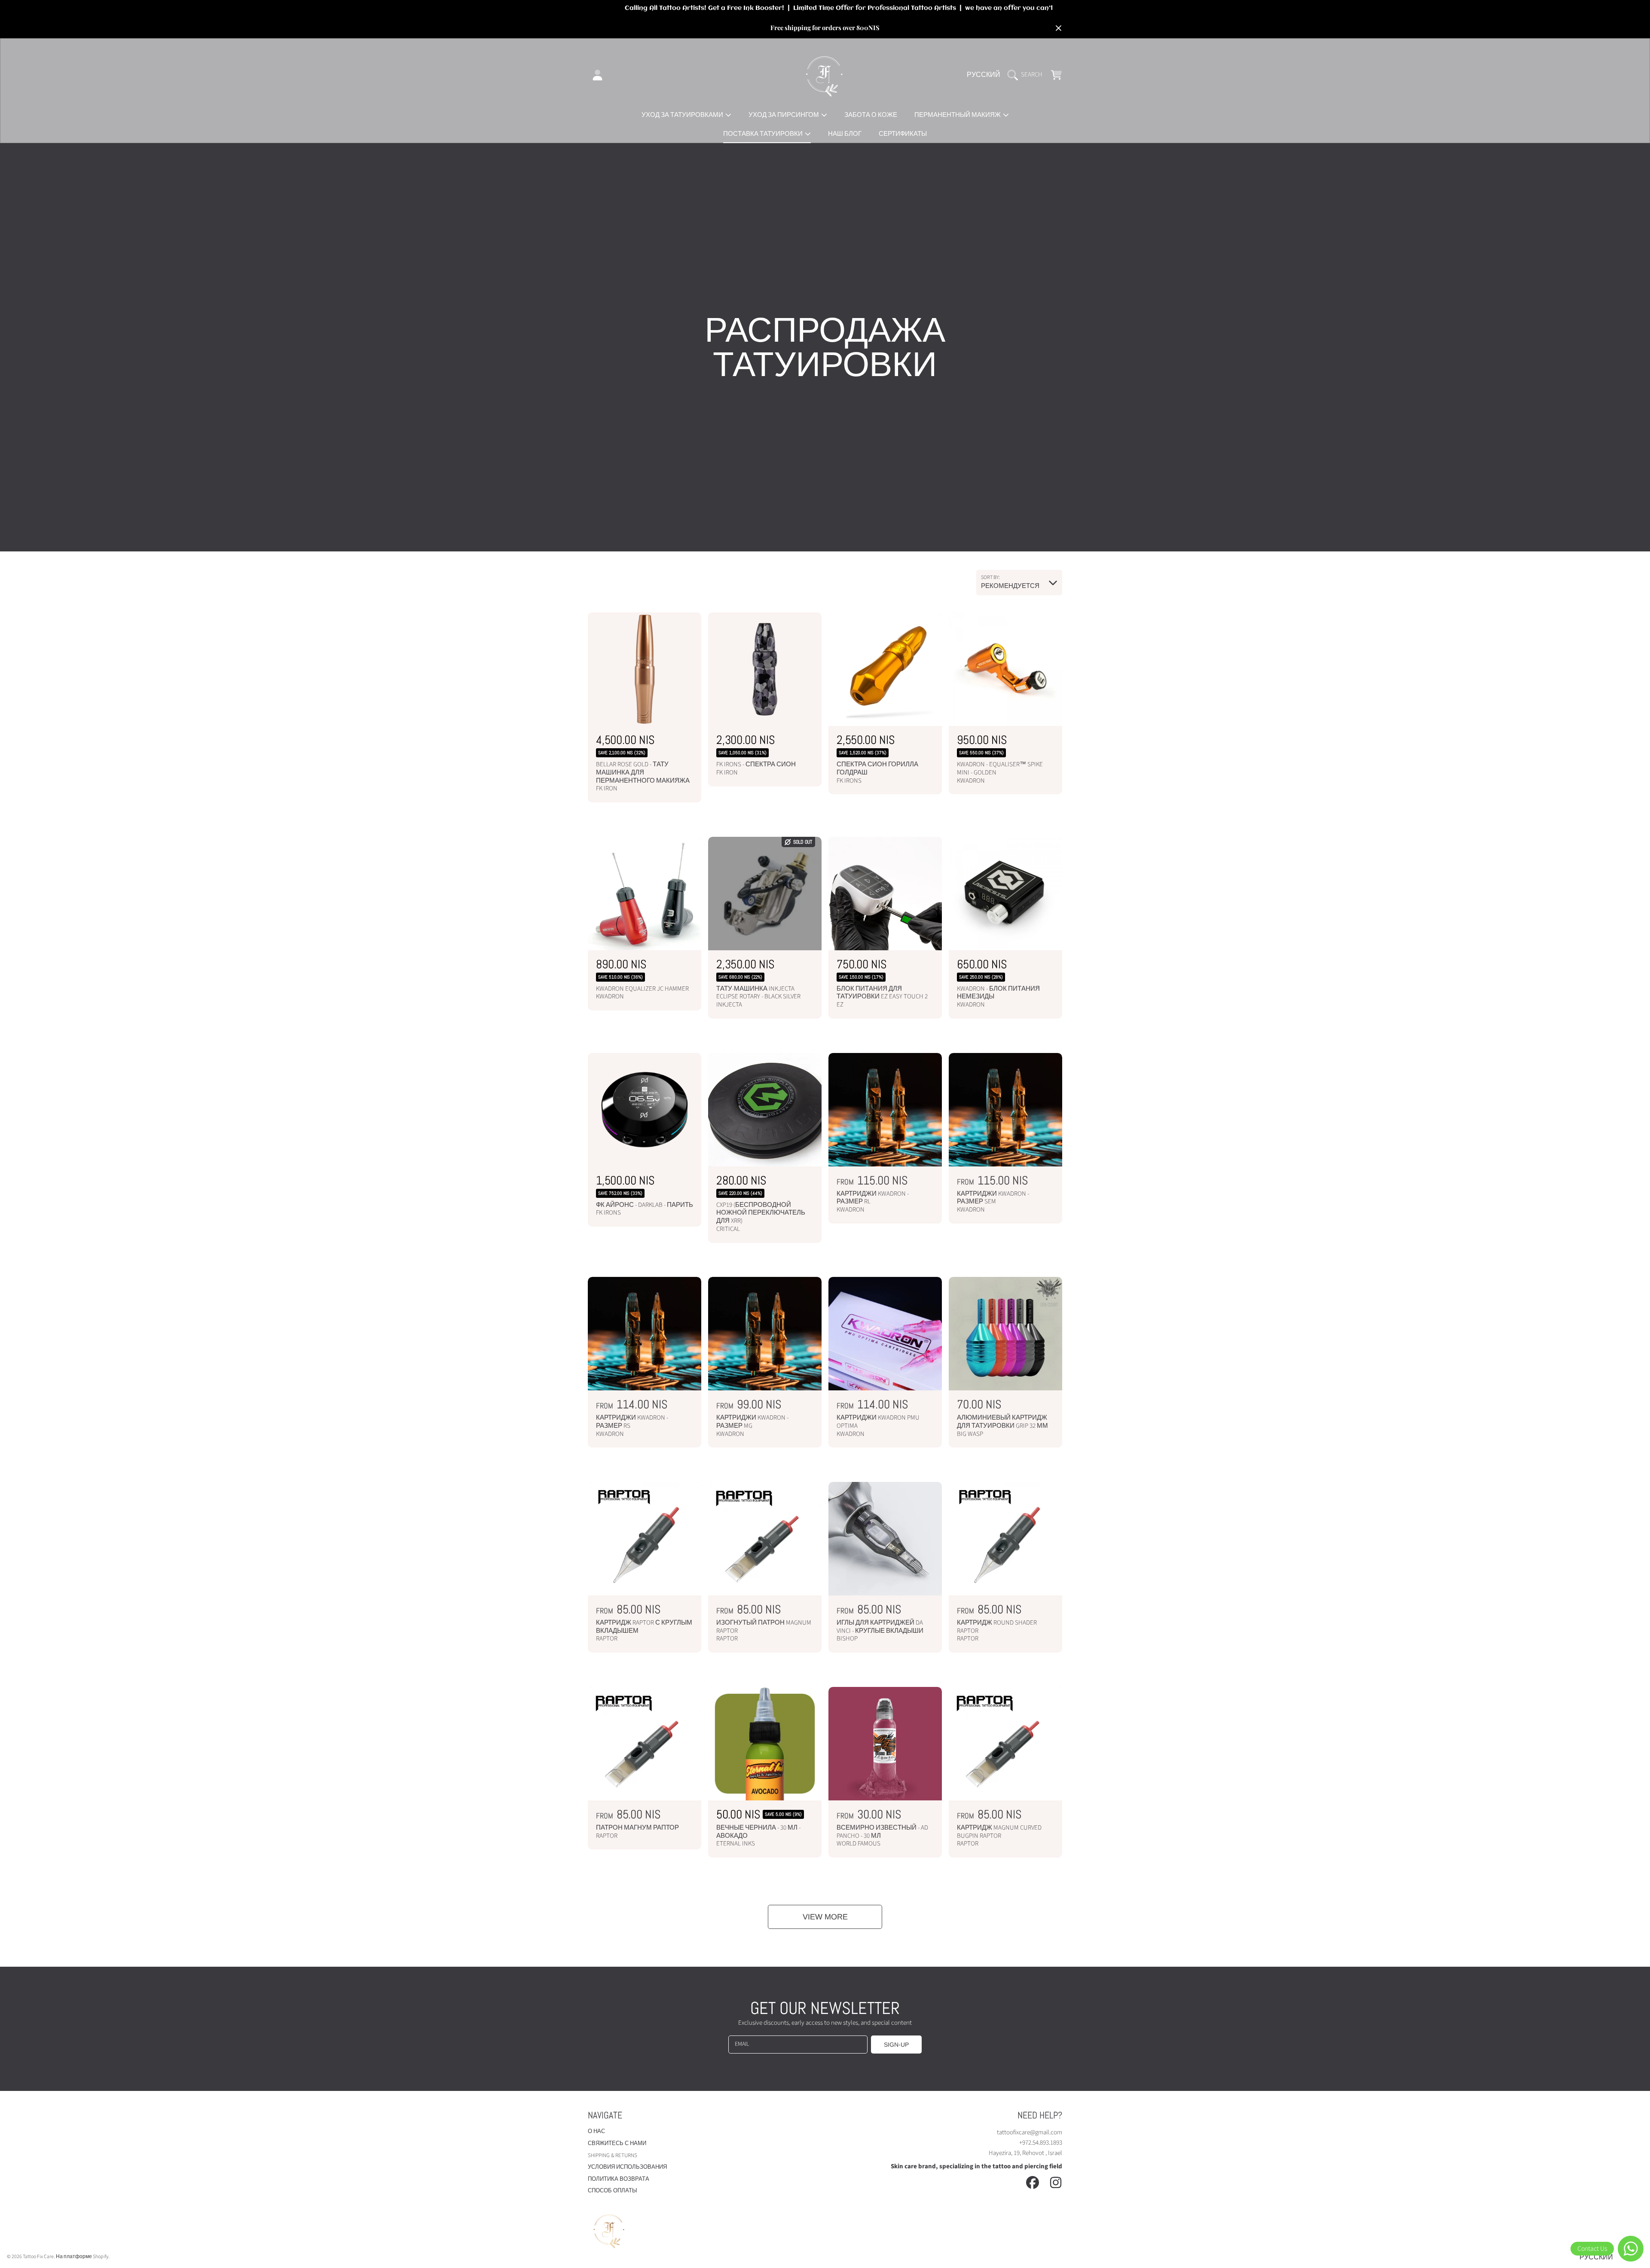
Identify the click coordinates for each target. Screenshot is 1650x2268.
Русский (984, 75)
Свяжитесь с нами (617, 2143)
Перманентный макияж (958, 115)
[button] (1027, 75)
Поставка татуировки (764, 134)
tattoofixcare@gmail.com (1030, 2132)
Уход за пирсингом (784, 115)
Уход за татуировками (683, 115)
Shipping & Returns (613, 2155)
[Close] (1058, 28)
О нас (596, 2131)
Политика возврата (619, 2179)
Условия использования (627, 2167)
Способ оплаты (613, 2191)
